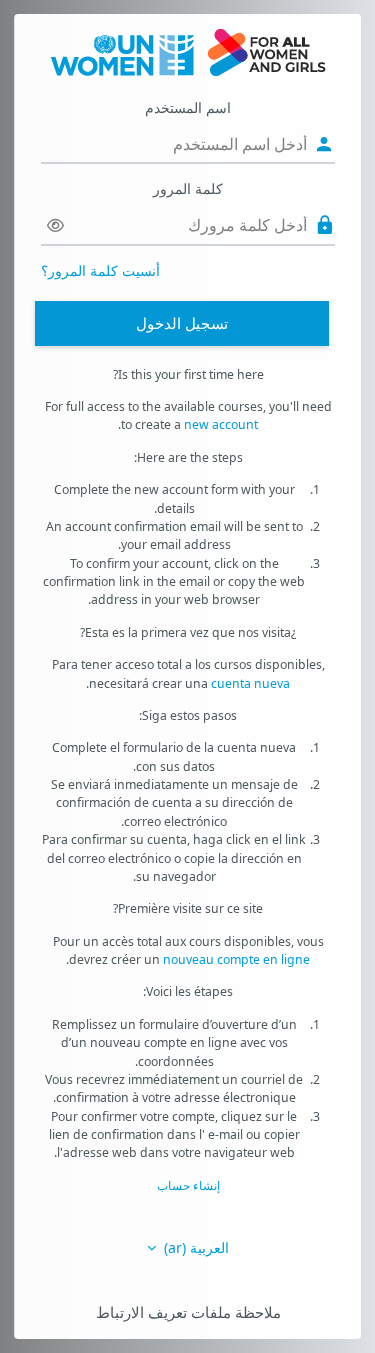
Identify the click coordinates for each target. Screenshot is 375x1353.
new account (221, 424)
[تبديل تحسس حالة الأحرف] (55, 225)
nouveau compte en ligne (236, 959)
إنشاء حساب (188, 1185)
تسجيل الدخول (182, 323)
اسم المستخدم (188, 107)
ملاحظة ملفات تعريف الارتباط (188, 1312)
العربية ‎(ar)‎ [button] (194, 1247)
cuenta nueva (250, 683)
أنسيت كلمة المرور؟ (100, 270)
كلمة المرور (188, 188)
